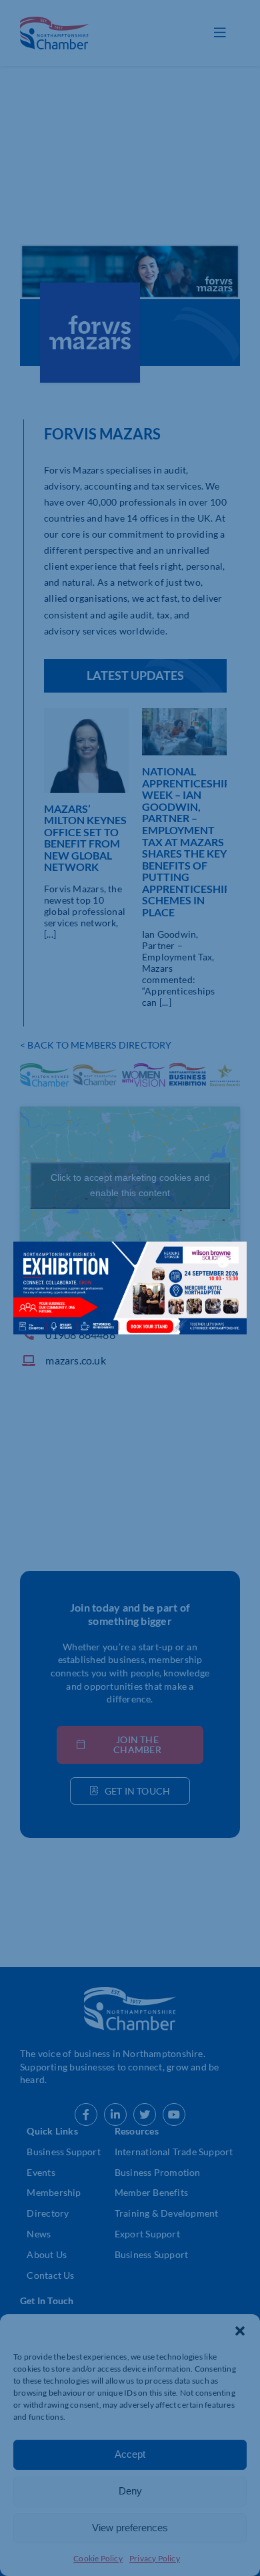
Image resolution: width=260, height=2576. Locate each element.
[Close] (223, 1262)
